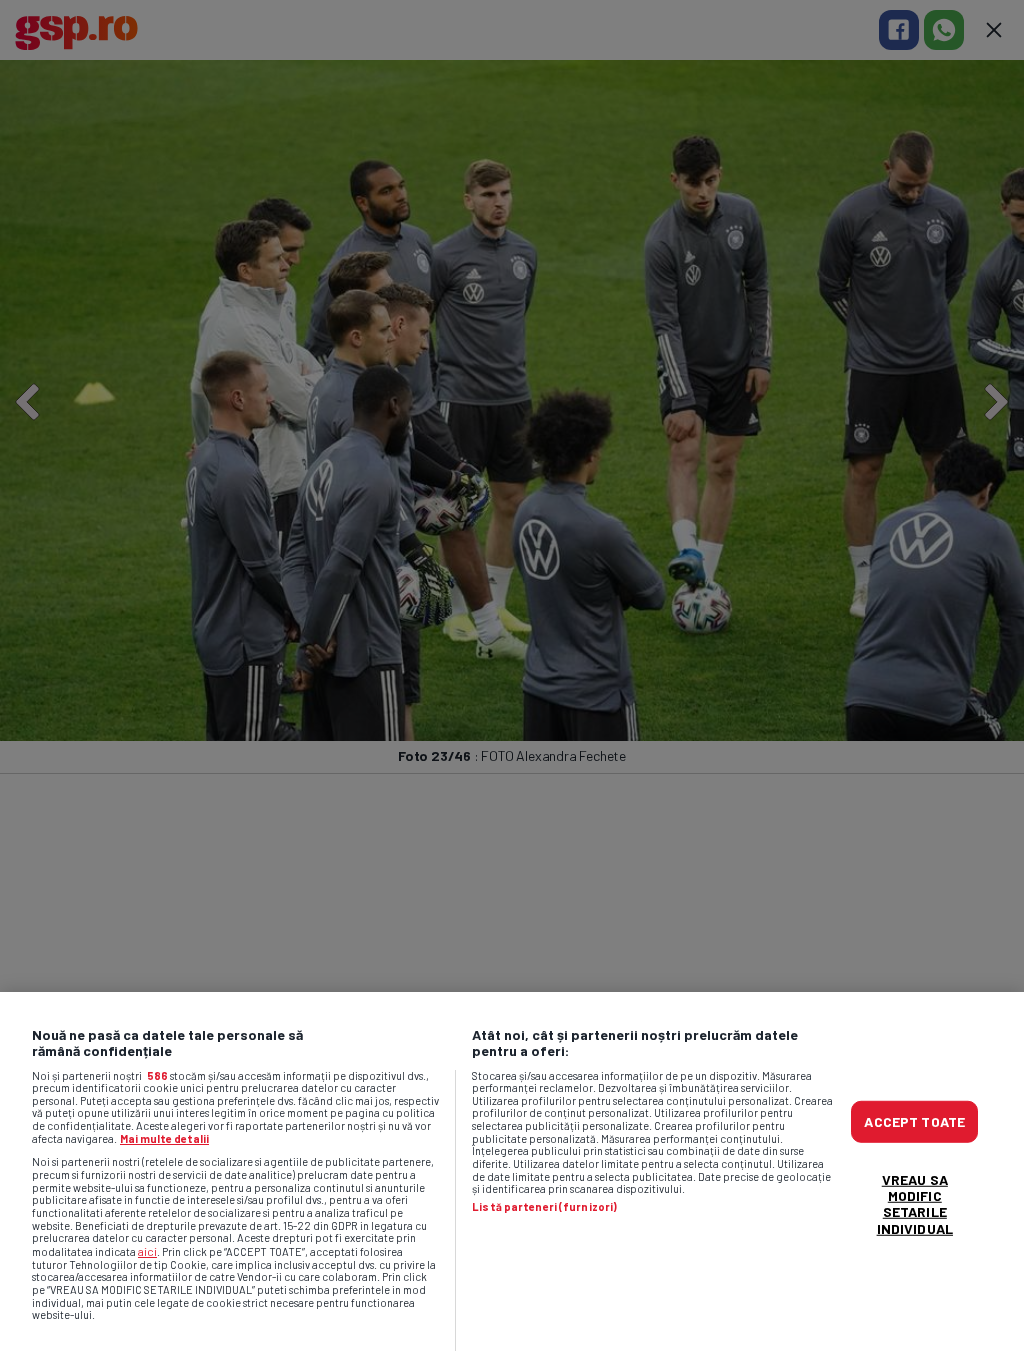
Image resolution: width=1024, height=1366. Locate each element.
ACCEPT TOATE (914, 1121)
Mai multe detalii (164, 1138)
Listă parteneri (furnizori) (544, 1207)
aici (147, 1251)
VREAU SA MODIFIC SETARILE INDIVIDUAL (915, 1203)
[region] (512, 1179)
